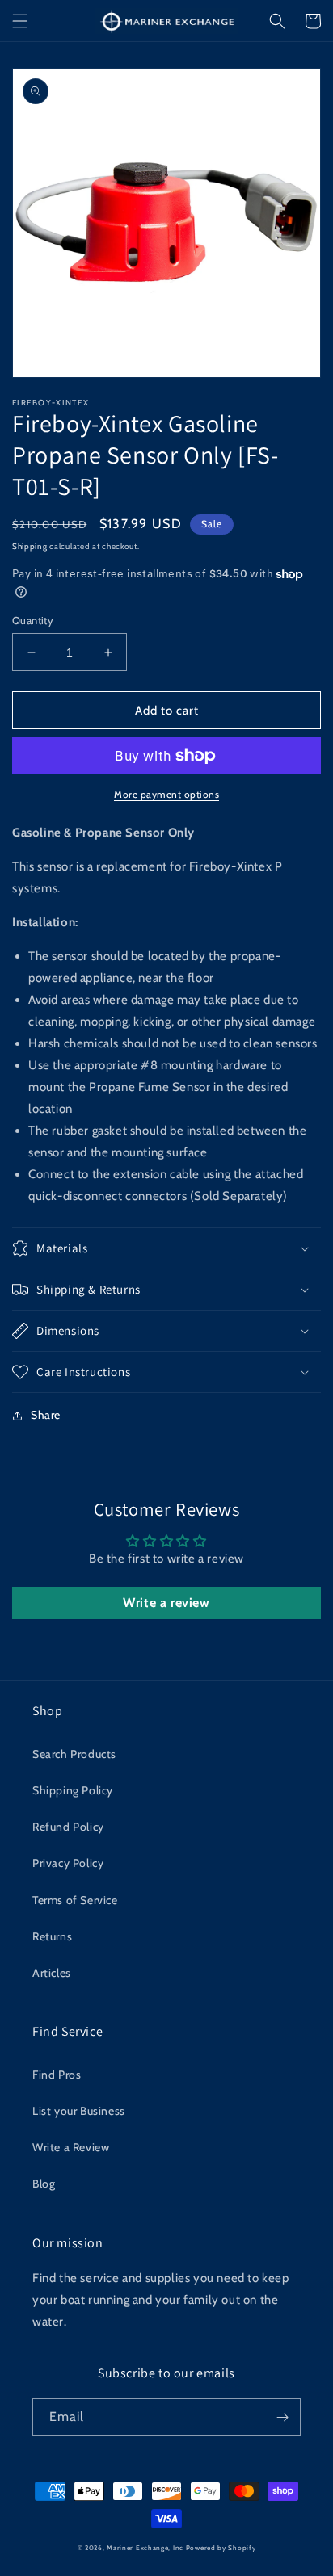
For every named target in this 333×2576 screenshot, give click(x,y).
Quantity (33, 620)
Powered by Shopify (221, 2548)
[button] (20, 21)
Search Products (74, 1754)
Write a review (166, 1603)
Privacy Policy (68, 1863)
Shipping (30, 546)
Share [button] (46, 1415)
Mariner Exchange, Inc (145, 2548)
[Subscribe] (282, 2417)
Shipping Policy (73, 1790)
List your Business (79, 2111)
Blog (44, 2184)
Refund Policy (68, 1827)
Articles (52, 1973)
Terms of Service (75, 1900)
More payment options (166, 794)
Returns (52, 1936)
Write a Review (71, 2147)
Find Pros (57, 2075)
